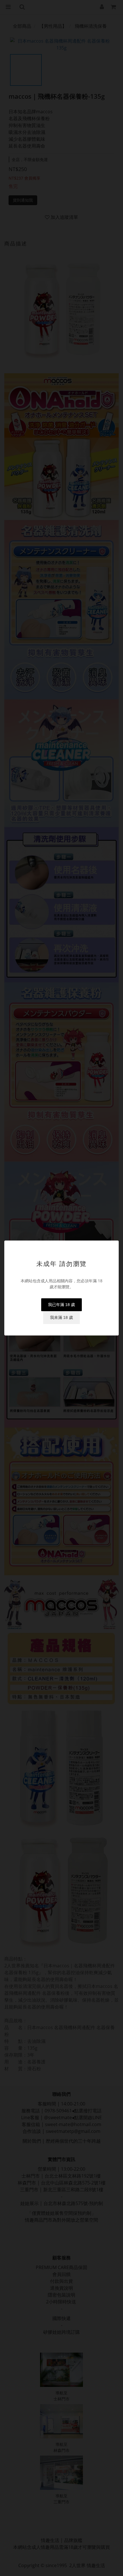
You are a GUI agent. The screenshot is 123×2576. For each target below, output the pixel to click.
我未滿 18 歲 (61, 1317)
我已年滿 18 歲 (61, 1305)
